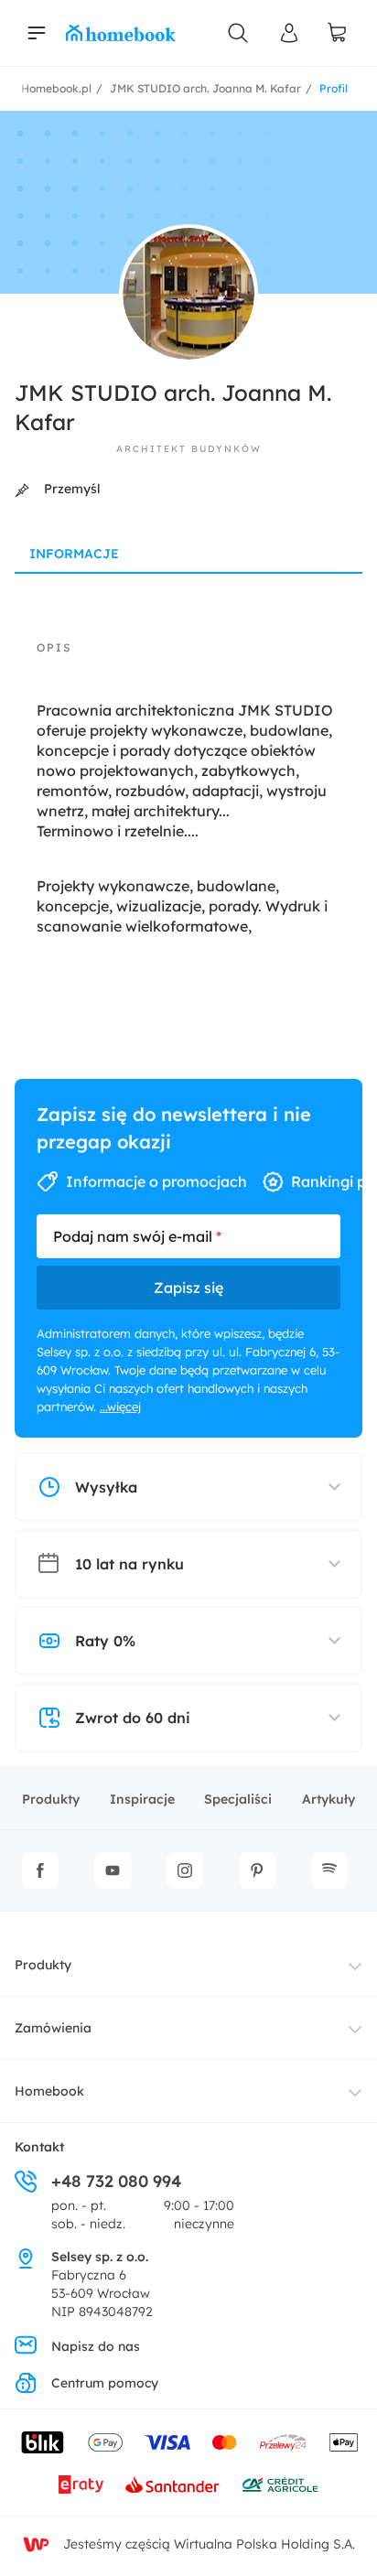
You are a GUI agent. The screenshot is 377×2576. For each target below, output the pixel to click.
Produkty (51, 1799)
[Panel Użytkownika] (289, 33)
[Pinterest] (257, 1870)
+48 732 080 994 (116, 2181)
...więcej (120, 1407)
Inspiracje (142, 1799)
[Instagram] (185, 1870)
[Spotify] (329, 1870)
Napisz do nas (96, 2346)
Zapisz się (188, 1288)
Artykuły (329, 1799)
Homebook (49, 2091)
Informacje (74, 554)
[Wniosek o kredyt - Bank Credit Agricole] (280, 2484)
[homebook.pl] (121, 33)
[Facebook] (40, 1870)
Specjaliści (238, 1799)
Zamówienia (53, 2028)
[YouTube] (113, 1870)
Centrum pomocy (105, 2383)
